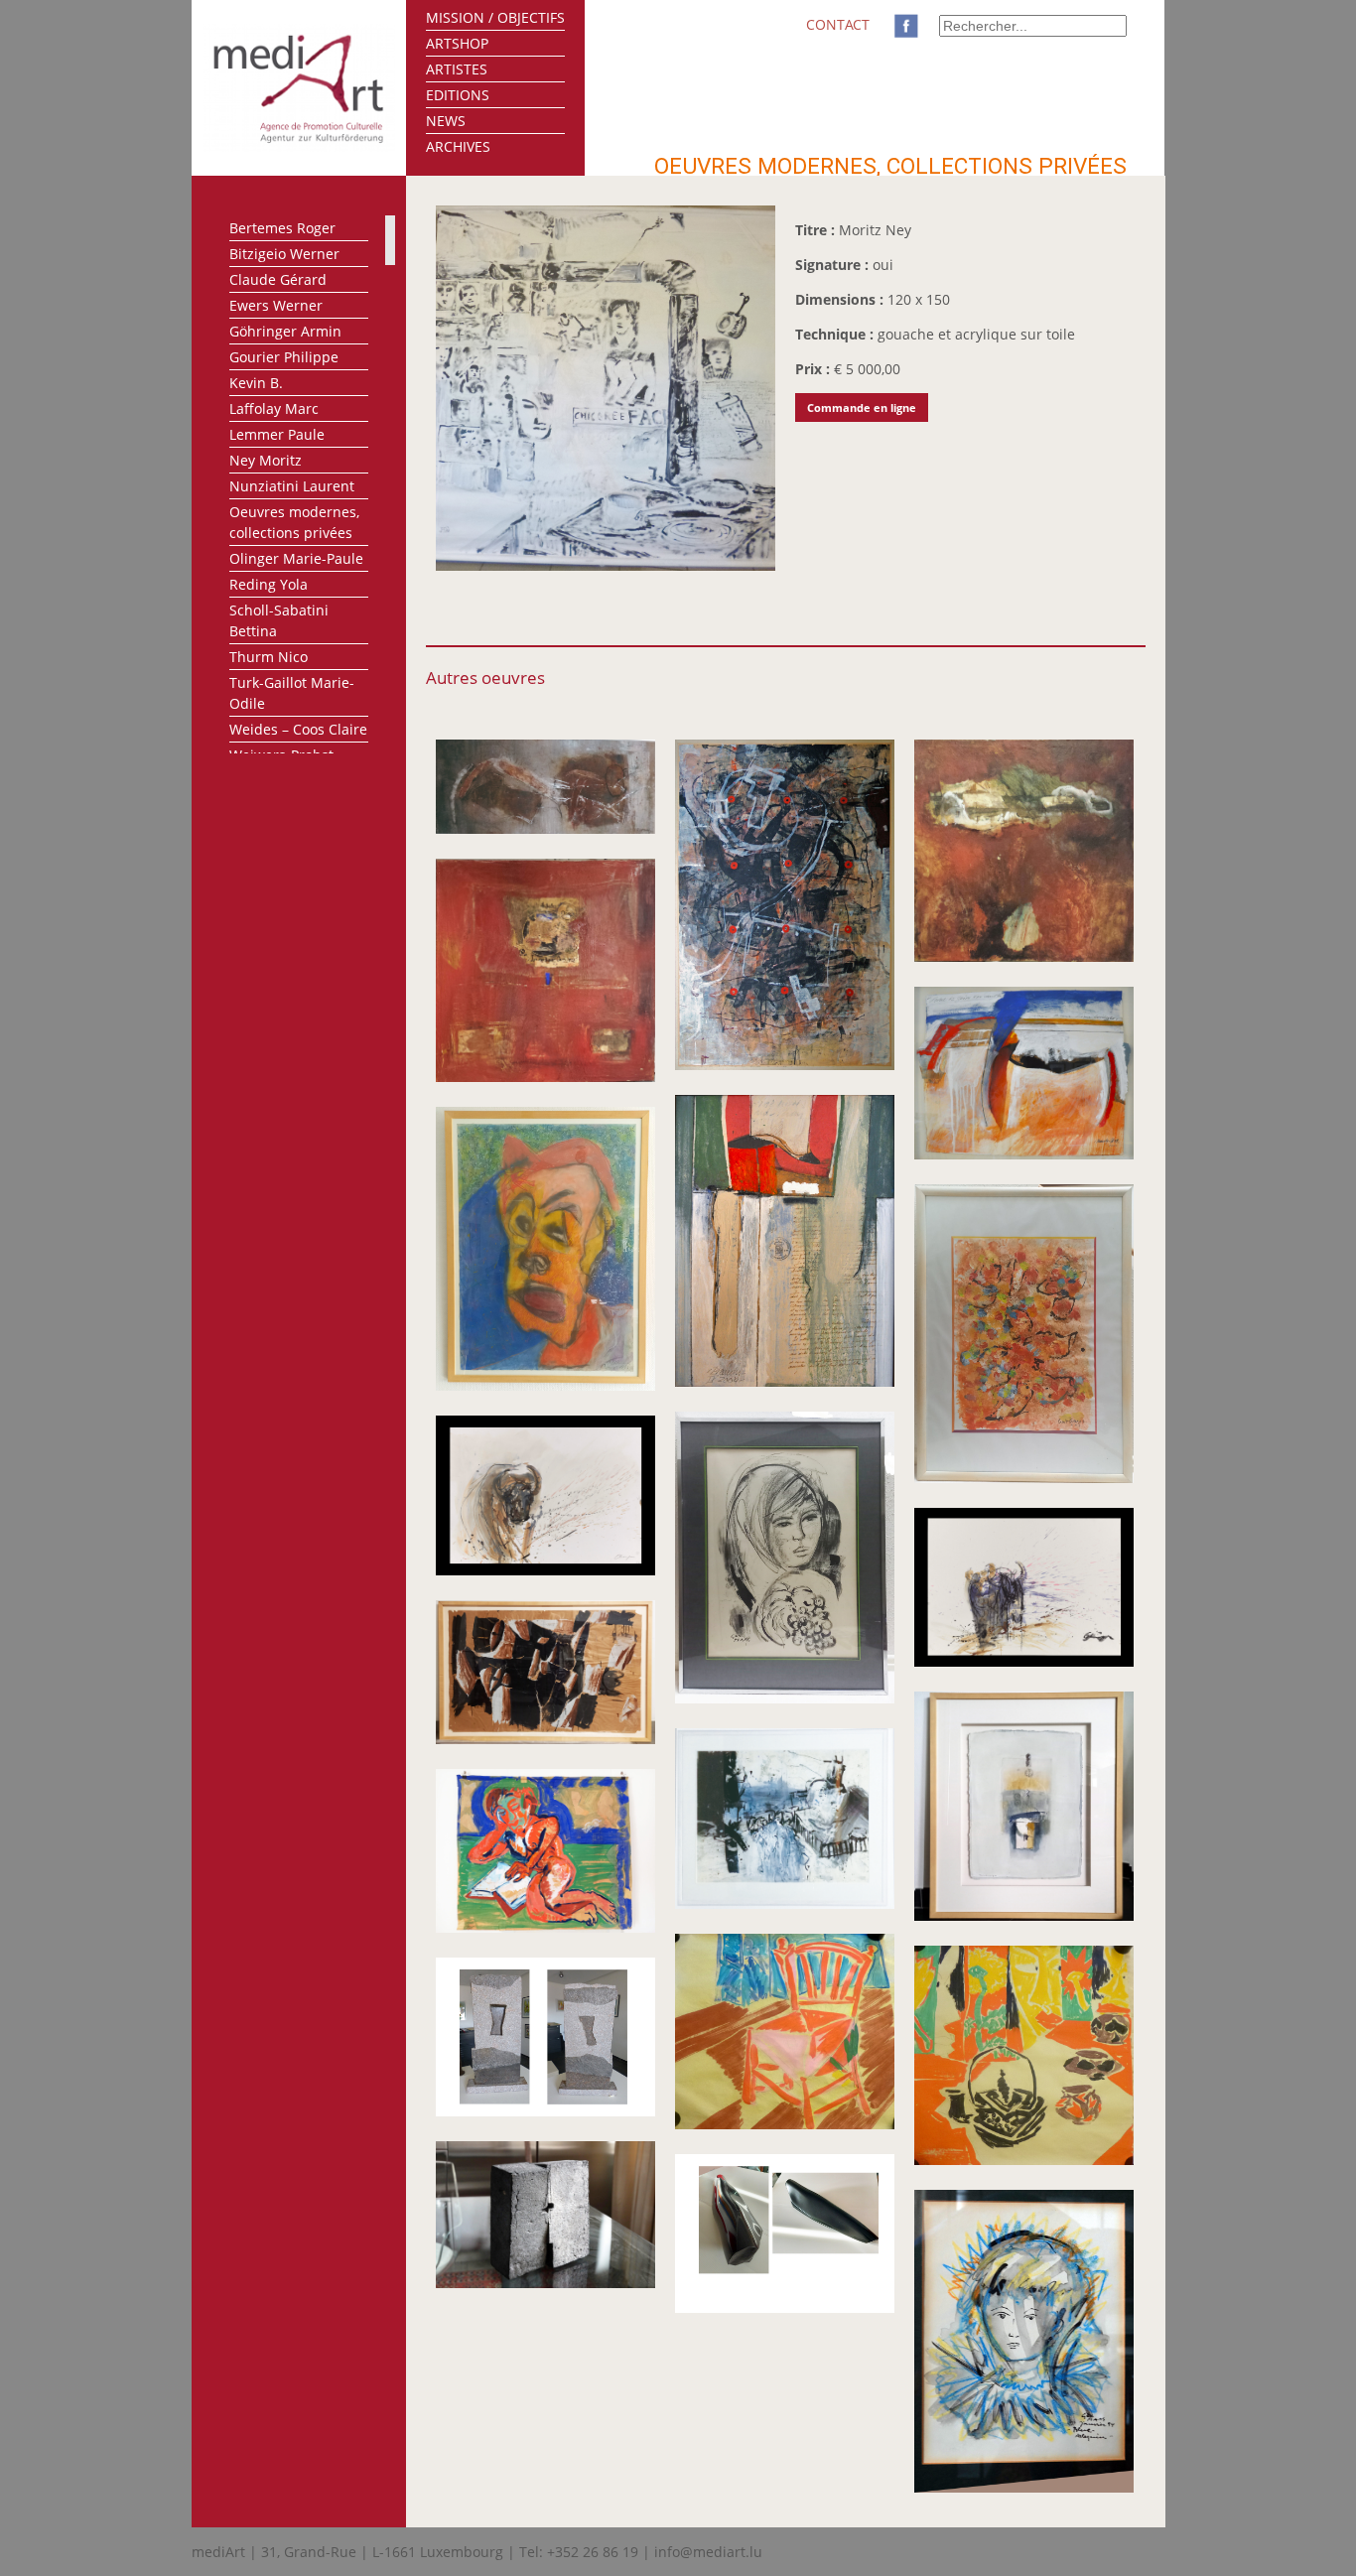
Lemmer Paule (277, 434)
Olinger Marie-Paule (296, 558)
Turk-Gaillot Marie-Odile (292, 693)
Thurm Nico (269, 657)
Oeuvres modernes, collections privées (294, 522)
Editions (458, 95)
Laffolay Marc (274, 408)
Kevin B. (256, 383)
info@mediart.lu (708, 2552)
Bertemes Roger (282, 228)
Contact (838, 24)
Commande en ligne (862, 407)
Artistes (457, 69)
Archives (458, 146)
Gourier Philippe (284, 357)
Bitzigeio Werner (284, 254)
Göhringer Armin (285, 331)
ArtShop (457, 43)
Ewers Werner (276, 305)
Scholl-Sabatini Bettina (279, 620)
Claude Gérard (278, 279)
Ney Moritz (266, 460)
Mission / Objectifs (495, 17)
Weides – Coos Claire (298, 729)
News (446, 121)
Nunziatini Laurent (292, 486)
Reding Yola (269, 584)
